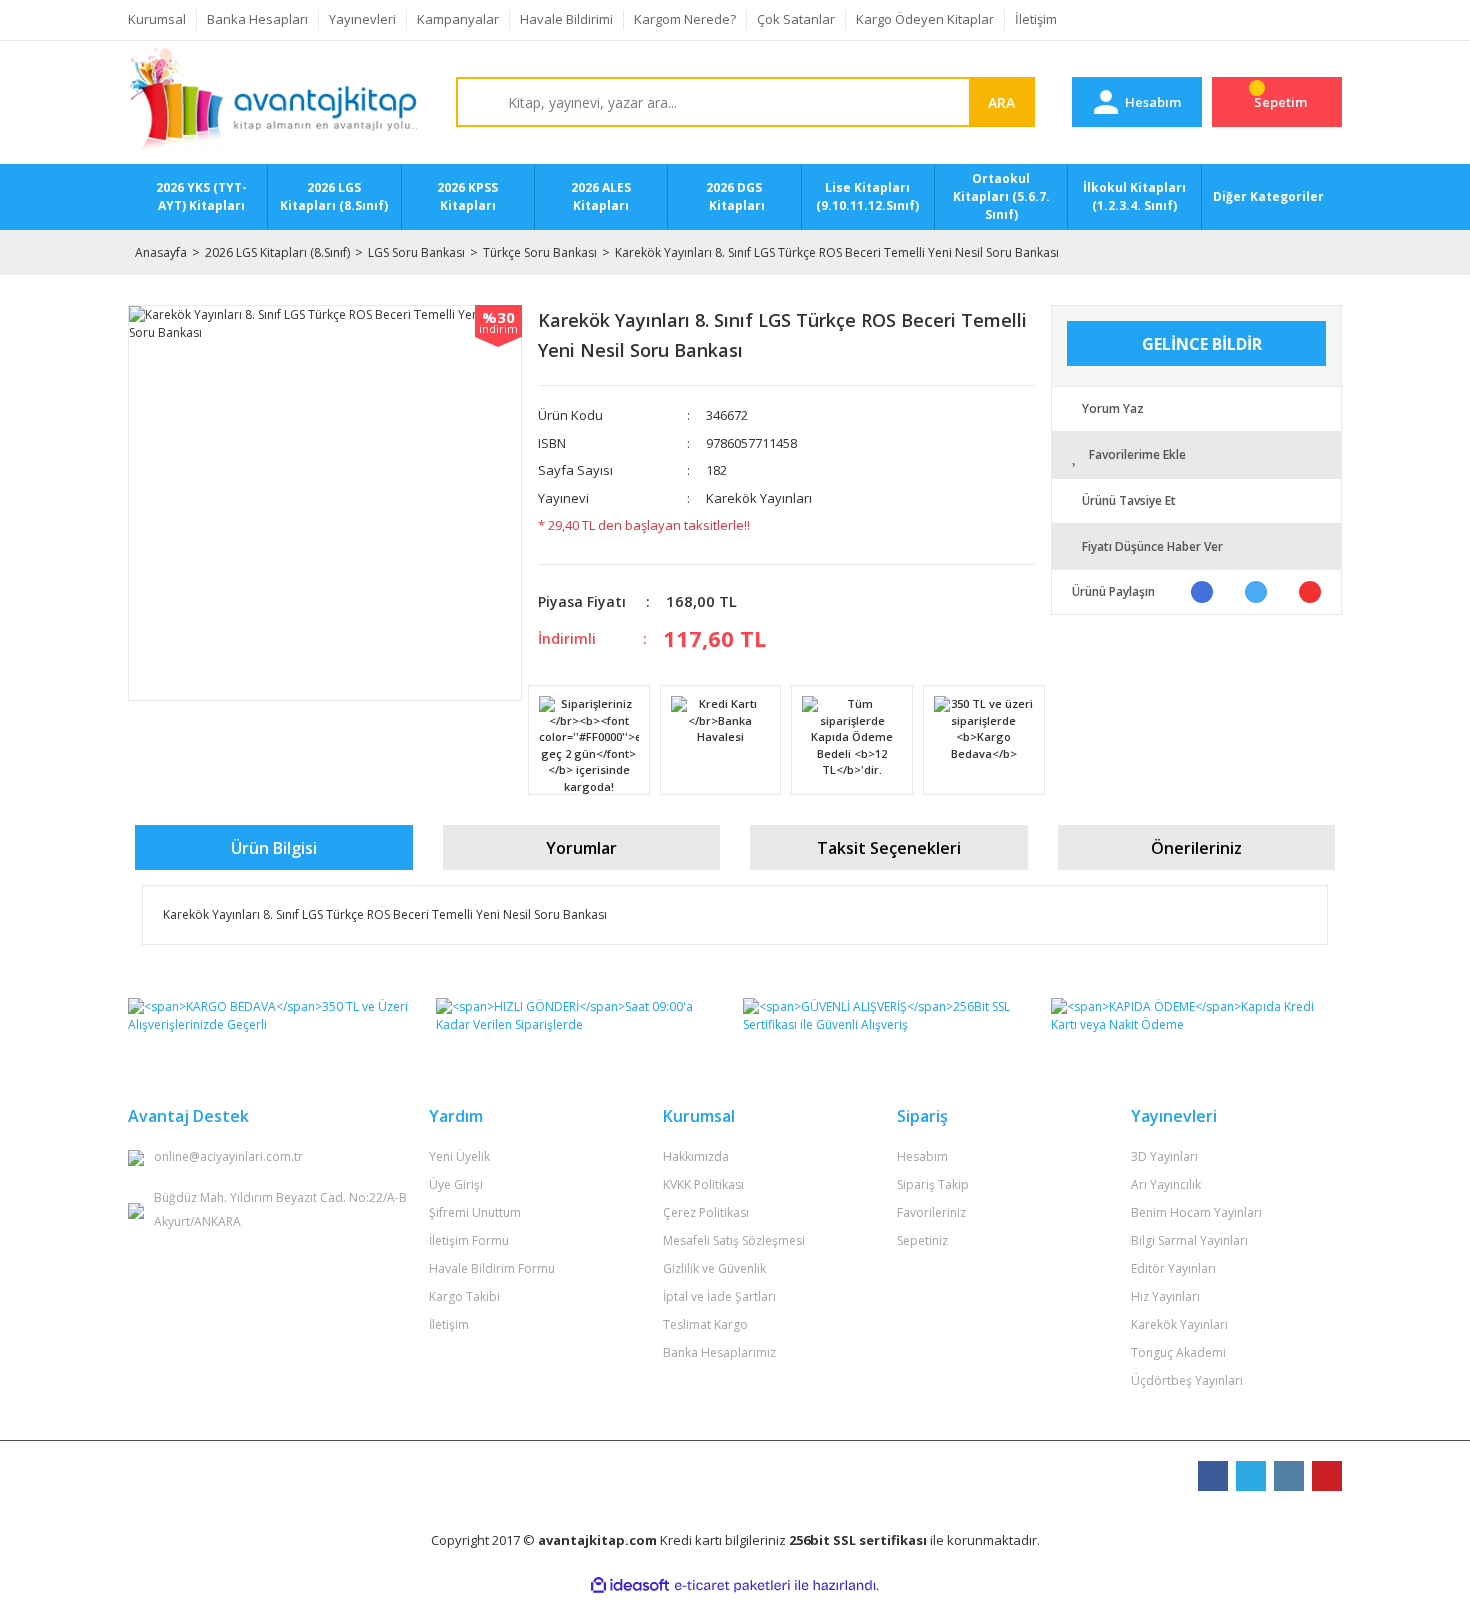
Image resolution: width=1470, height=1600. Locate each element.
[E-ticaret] (732, 1586)
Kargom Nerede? (685, 19)
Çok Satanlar (796, 19)
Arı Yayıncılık (1166, 1184)
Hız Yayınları (1165, 1296)
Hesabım (922, 1156)
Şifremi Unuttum (475, 1212)
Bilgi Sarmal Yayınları (1189, 1240)
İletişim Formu (469, 1240)
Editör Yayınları (1173, 1268)
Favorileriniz (931, 1212)
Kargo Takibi (464, 1296)
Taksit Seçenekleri (889, 848)
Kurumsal (157, 19)
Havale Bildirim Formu (492, 1268)
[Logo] (273, 103)
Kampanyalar (458, 19)
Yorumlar (581, 848)
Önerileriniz (1196, 848)
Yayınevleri (362, 19)
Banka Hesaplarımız (719, 1352)
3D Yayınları (1164, 1156)
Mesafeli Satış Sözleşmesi (734, 1240)
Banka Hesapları (257, 19)
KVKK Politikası (703, 1184)
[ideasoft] (630, 1585)
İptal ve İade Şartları (719, 1296)
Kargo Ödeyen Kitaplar (925, 19)
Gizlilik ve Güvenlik (714, 1268)
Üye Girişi (456, 1184)
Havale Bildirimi (566, 19)
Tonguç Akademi (1178, 1352)
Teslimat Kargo (705, 1324)
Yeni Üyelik (459, 1156)
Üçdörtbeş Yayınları (1187, 1380)
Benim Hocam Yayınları (1196, 1212)
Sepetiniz (922, 1240)
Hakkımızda (696, 1156)
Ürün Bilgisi (274, 848)
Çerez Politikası (706, 1212)
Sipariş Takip (933, 1184)
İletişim (1036, 19)
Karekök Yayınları (759, 498)
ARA (1001, 102)
